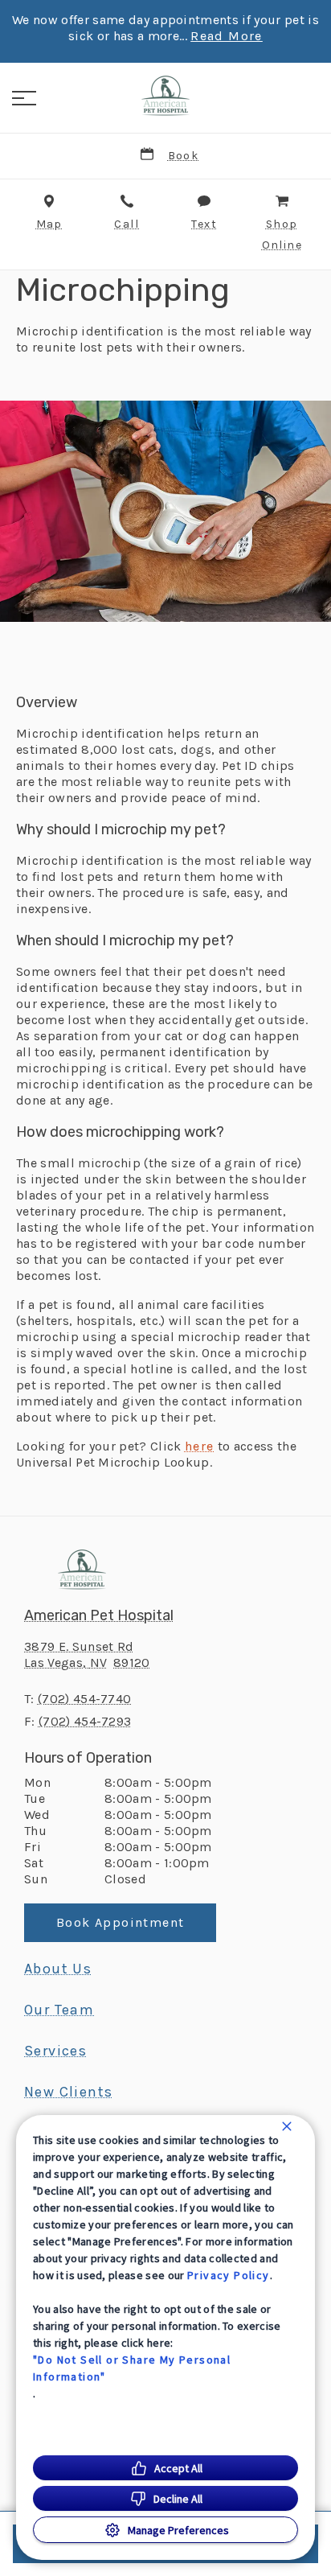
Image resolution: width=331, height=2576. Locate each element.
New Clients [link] (68, 2092)
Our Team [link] (59, 2010)
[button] (24, 98)
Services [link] (55, 2051)
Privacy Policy (229, 2275)
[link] (165, 96)
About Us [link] (58, 1969)
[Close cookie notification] (287, 2126)
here (200, 1446)
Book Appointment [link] (120, 1922)
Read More (227, 36)
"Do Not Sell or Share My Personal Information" (132, 2368)
